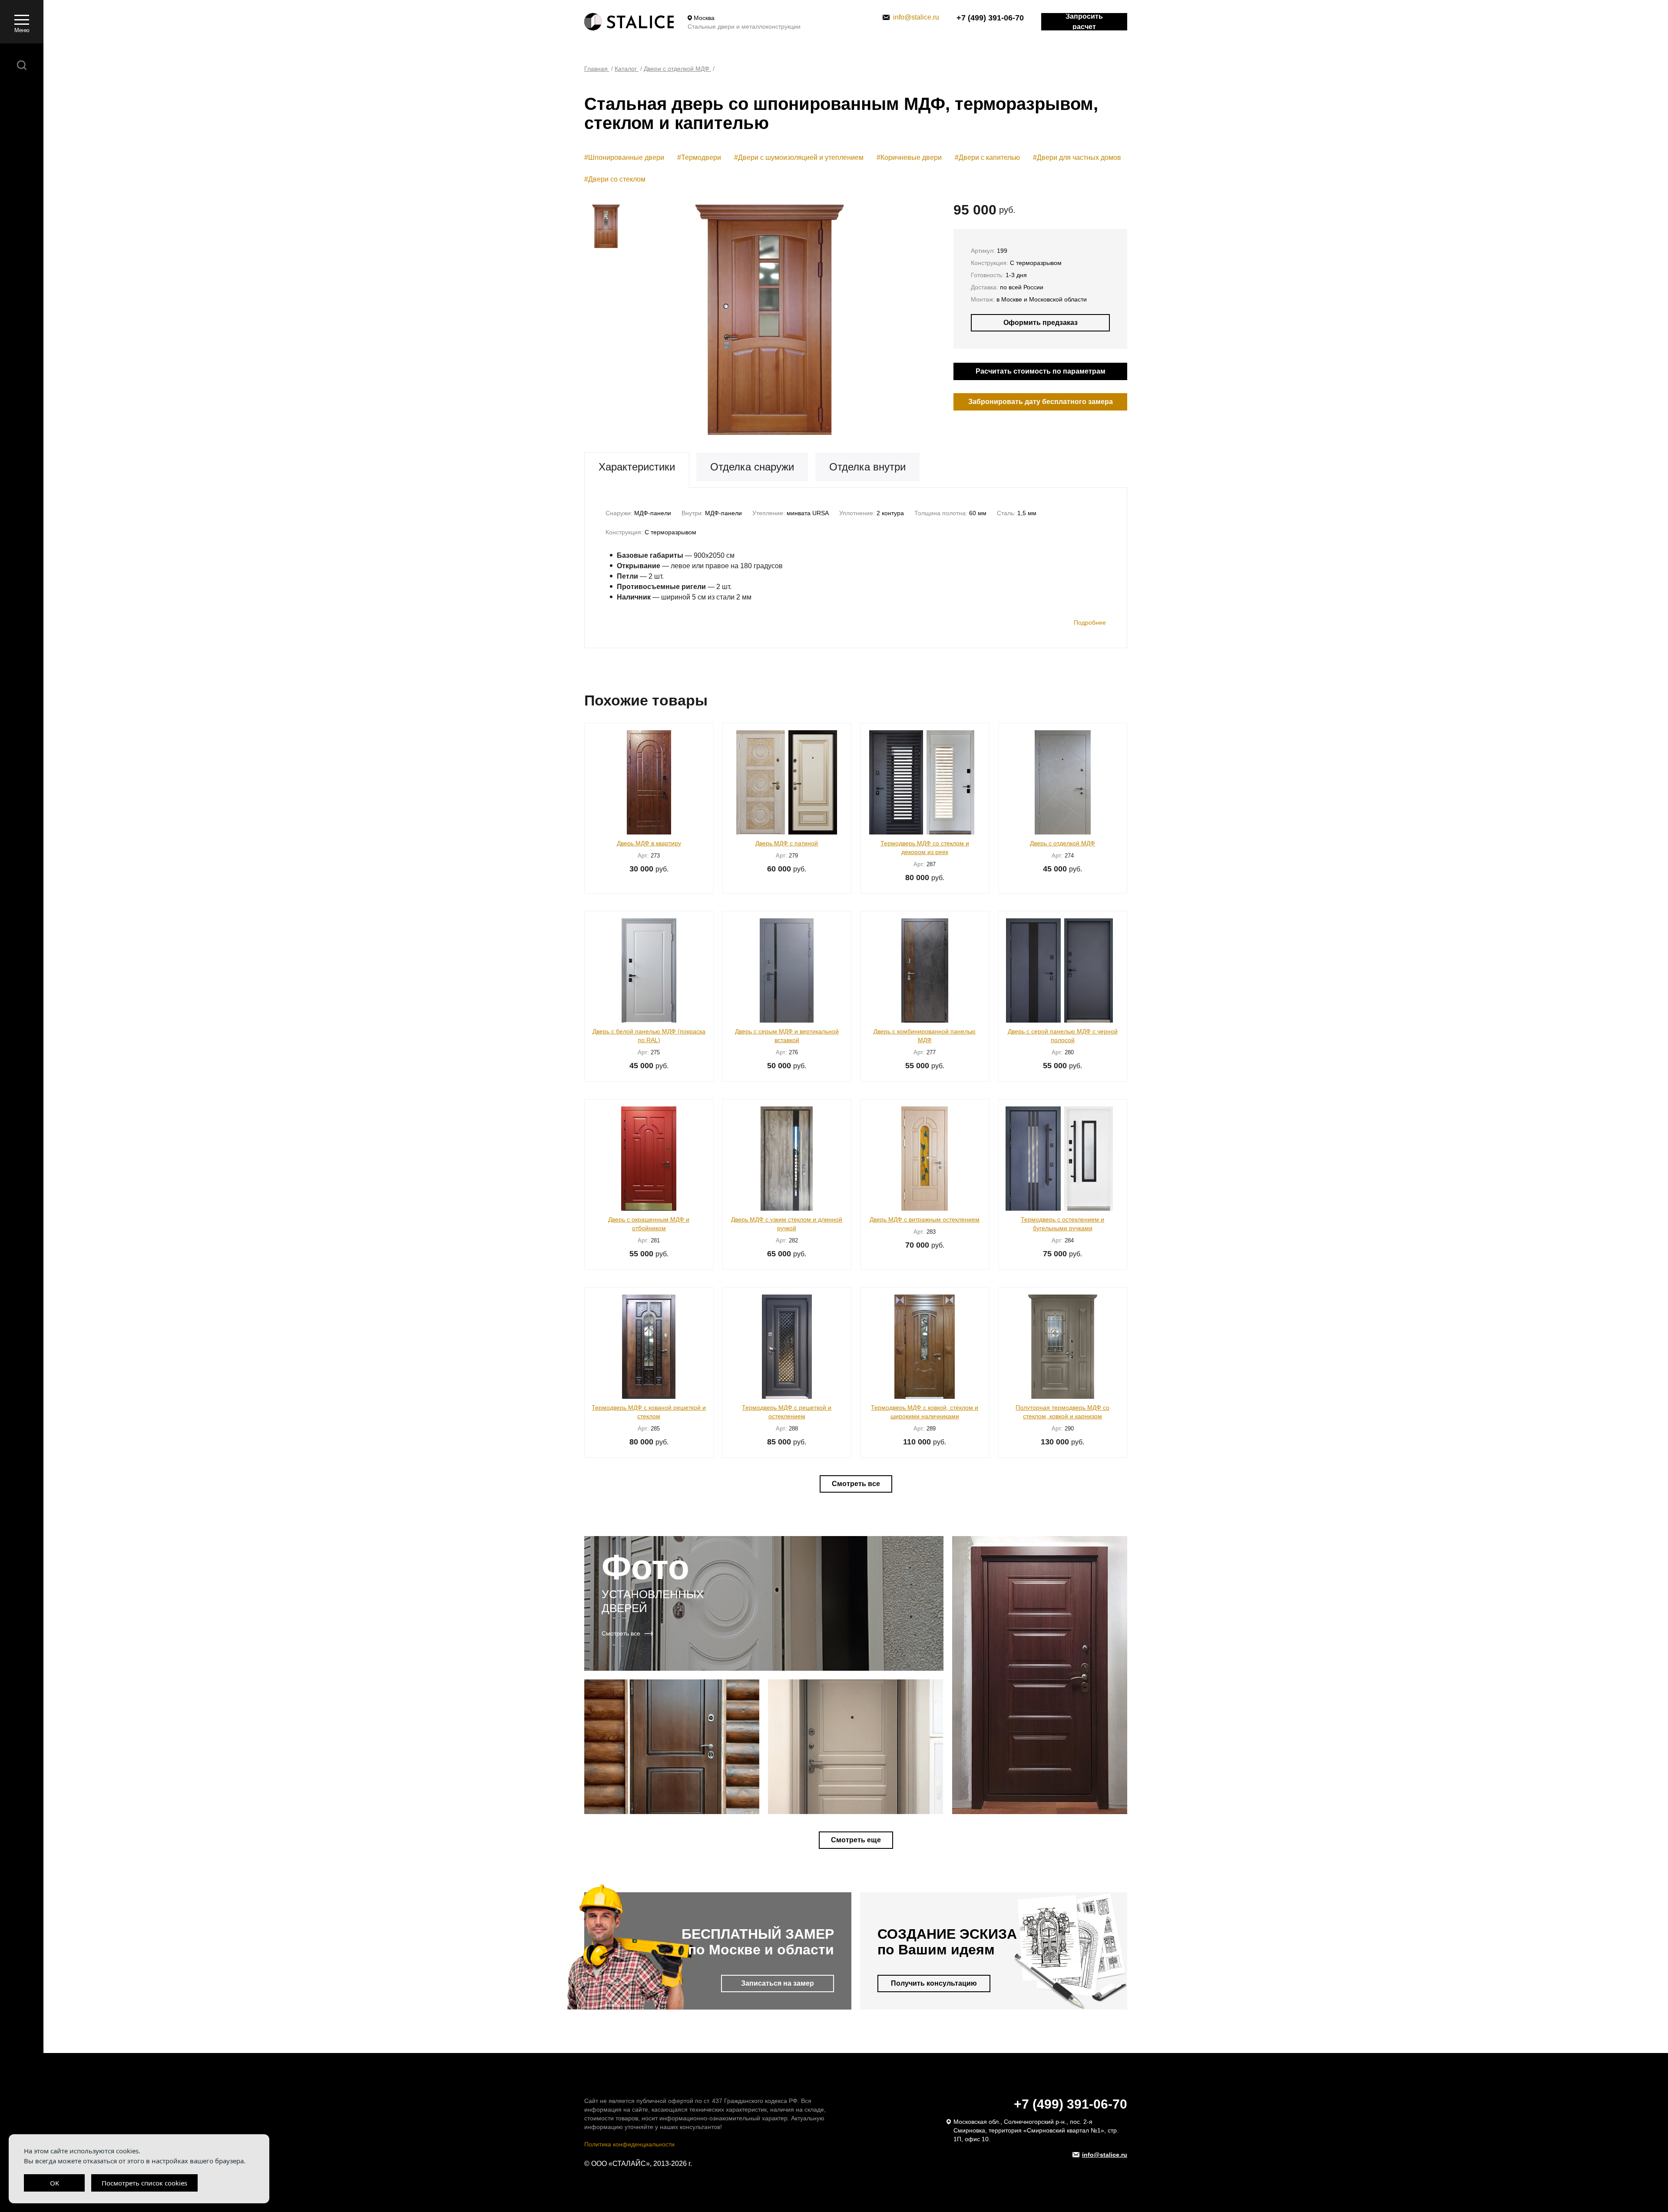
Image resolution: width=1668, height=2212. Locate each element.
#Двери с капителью (987, 157)
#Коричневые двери (909, 157)
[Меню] (22, 19)
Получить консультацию (934, 1983)
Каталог (627, 69)
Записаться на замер (778, 1983)
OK (55, 2183)
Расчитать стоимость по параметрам (1041, 371)
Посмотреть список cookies (144, 2183)
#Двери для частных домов (1077, 157)
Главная (597, 69)
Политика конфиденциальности (629, 2144)
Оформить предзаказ (1041, 323)
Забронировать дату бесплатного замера (1041, 402)
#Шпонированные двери (624, 157)
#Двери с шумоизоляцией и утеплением (799, 157)
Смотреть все (856, 1484)
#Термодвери (699, 157)
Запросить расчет (1084, 22)
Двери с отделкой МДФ (677, 69)
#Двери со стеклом (615, 179)
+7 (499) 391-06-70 (990, 18)
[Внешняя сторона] (769, 320)
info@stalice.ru (916, 17)
